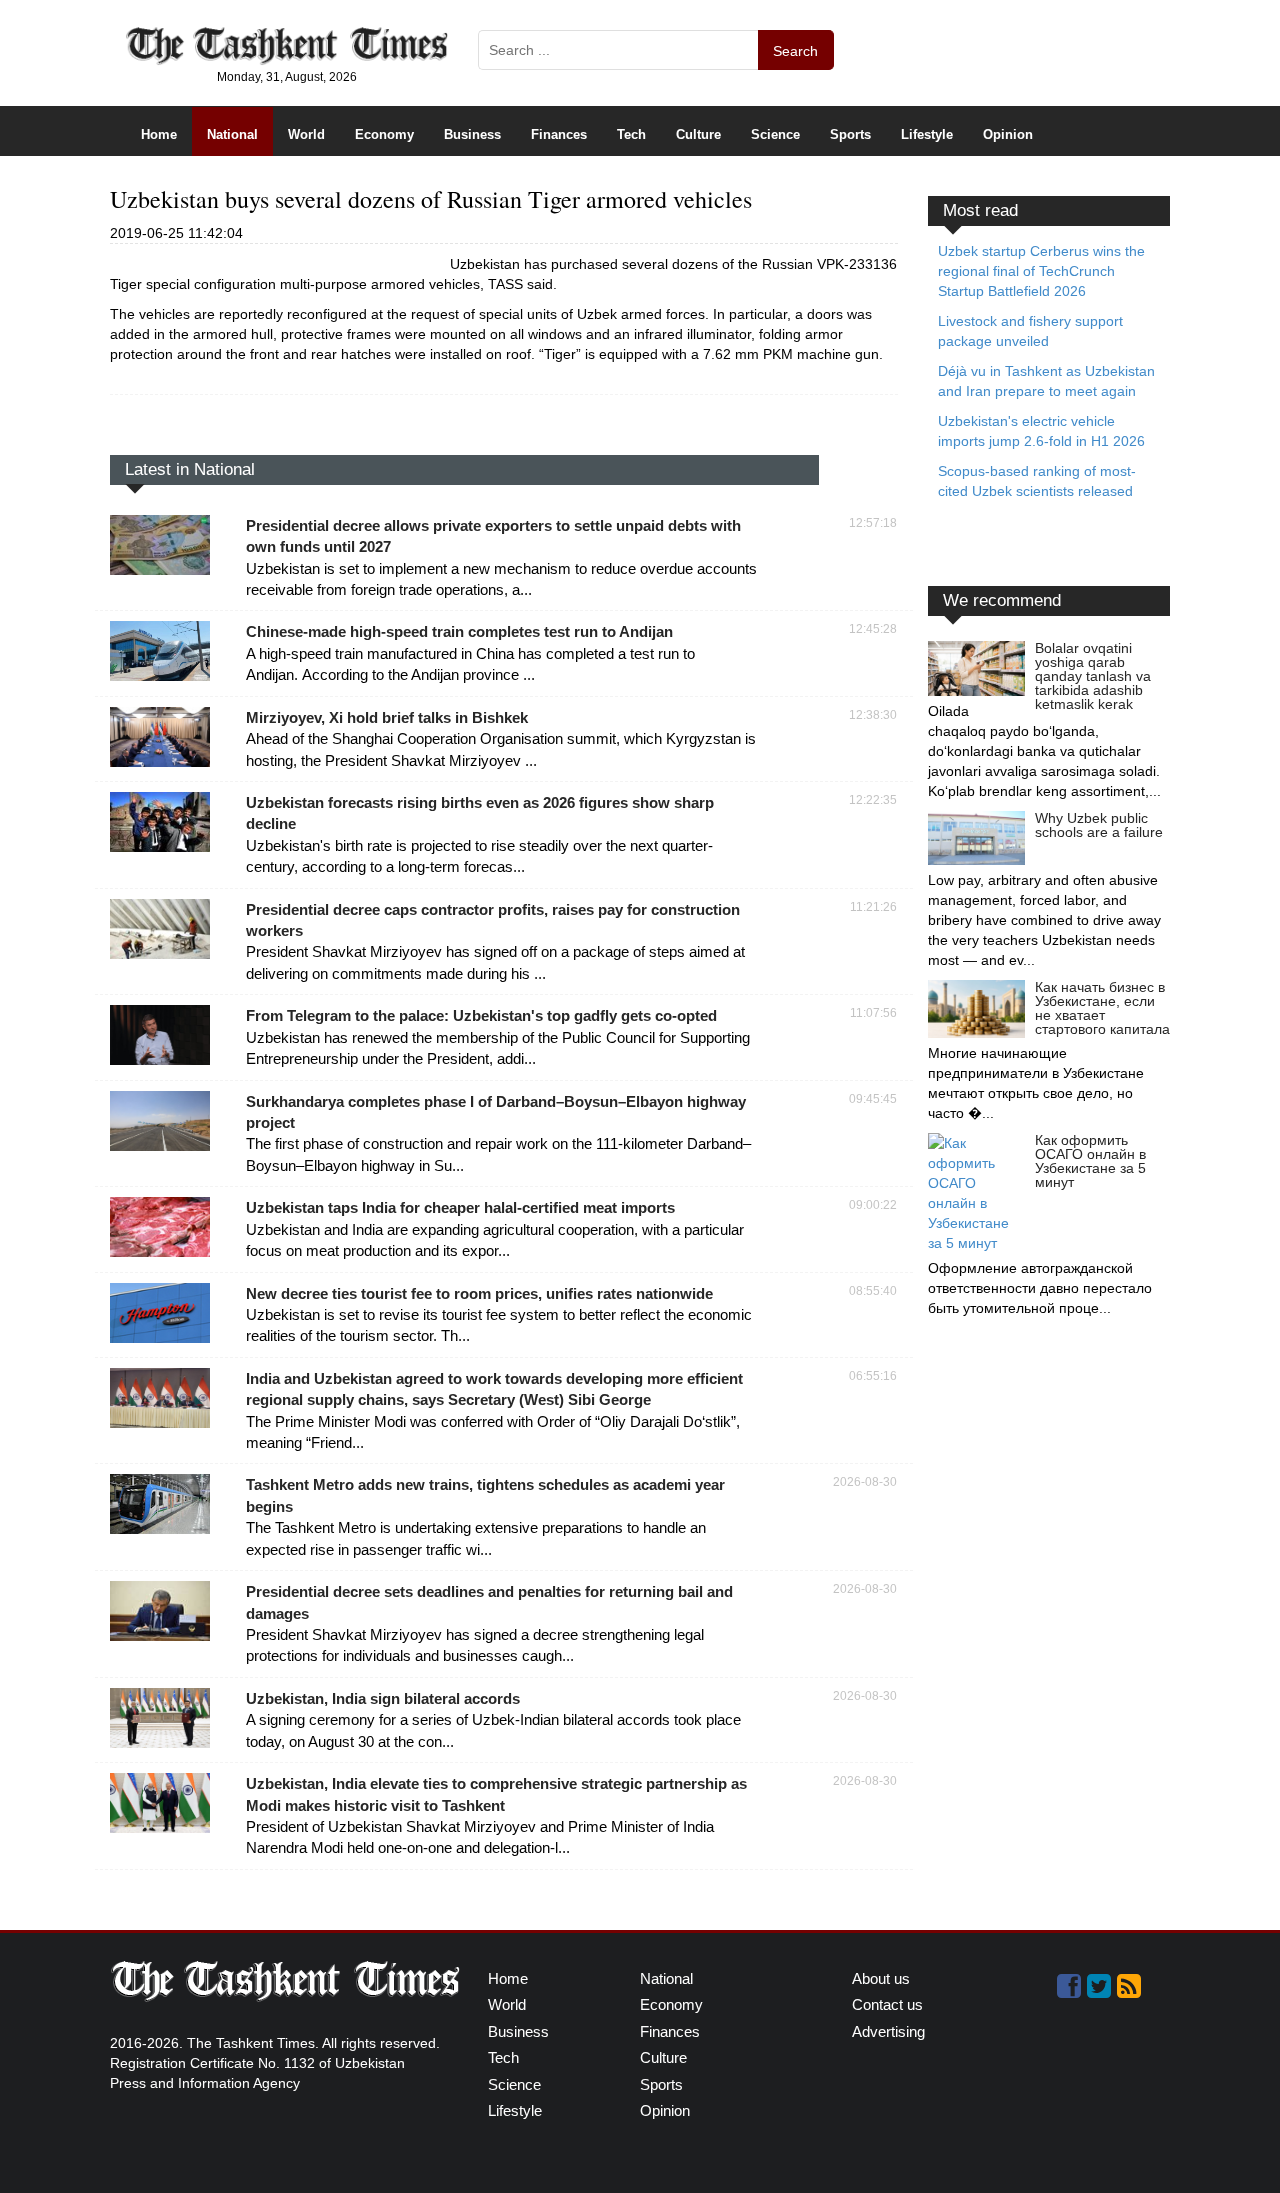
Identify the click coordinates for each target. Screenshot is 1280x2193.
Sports (850, 134)
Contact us (887, 2004)
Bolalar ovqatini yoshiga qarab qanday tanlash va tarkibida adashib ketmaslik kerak (1093, 676)
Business (472, 134)
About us (881, 1978)
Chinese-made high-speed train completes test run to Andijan (459, 631)
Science (775, 134)
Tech (631, 134)
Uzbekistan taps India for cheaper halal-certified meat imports (460, 1207)
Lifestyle (927, 134)
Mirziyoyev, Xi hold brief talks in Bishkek (387, 717)
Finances (559, 134)
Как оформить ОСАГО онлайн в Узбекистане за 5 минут (1090, 1161)
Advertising (888, 2031)
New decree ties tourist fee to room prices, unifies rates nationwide (479, 1293)
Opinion (1008, 134)
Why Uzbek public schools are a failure (1099, 825)
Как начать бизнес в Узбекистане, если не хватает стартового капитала (1102, 1008)
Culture (698, 134)
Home (159, 134)
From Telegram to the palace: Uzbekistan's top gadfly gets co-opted (481, 1015)
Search (795, 51)
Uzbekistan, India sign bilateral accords (383, 1698)
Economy (384, 134)
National (232, 134)
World (306, 134)
